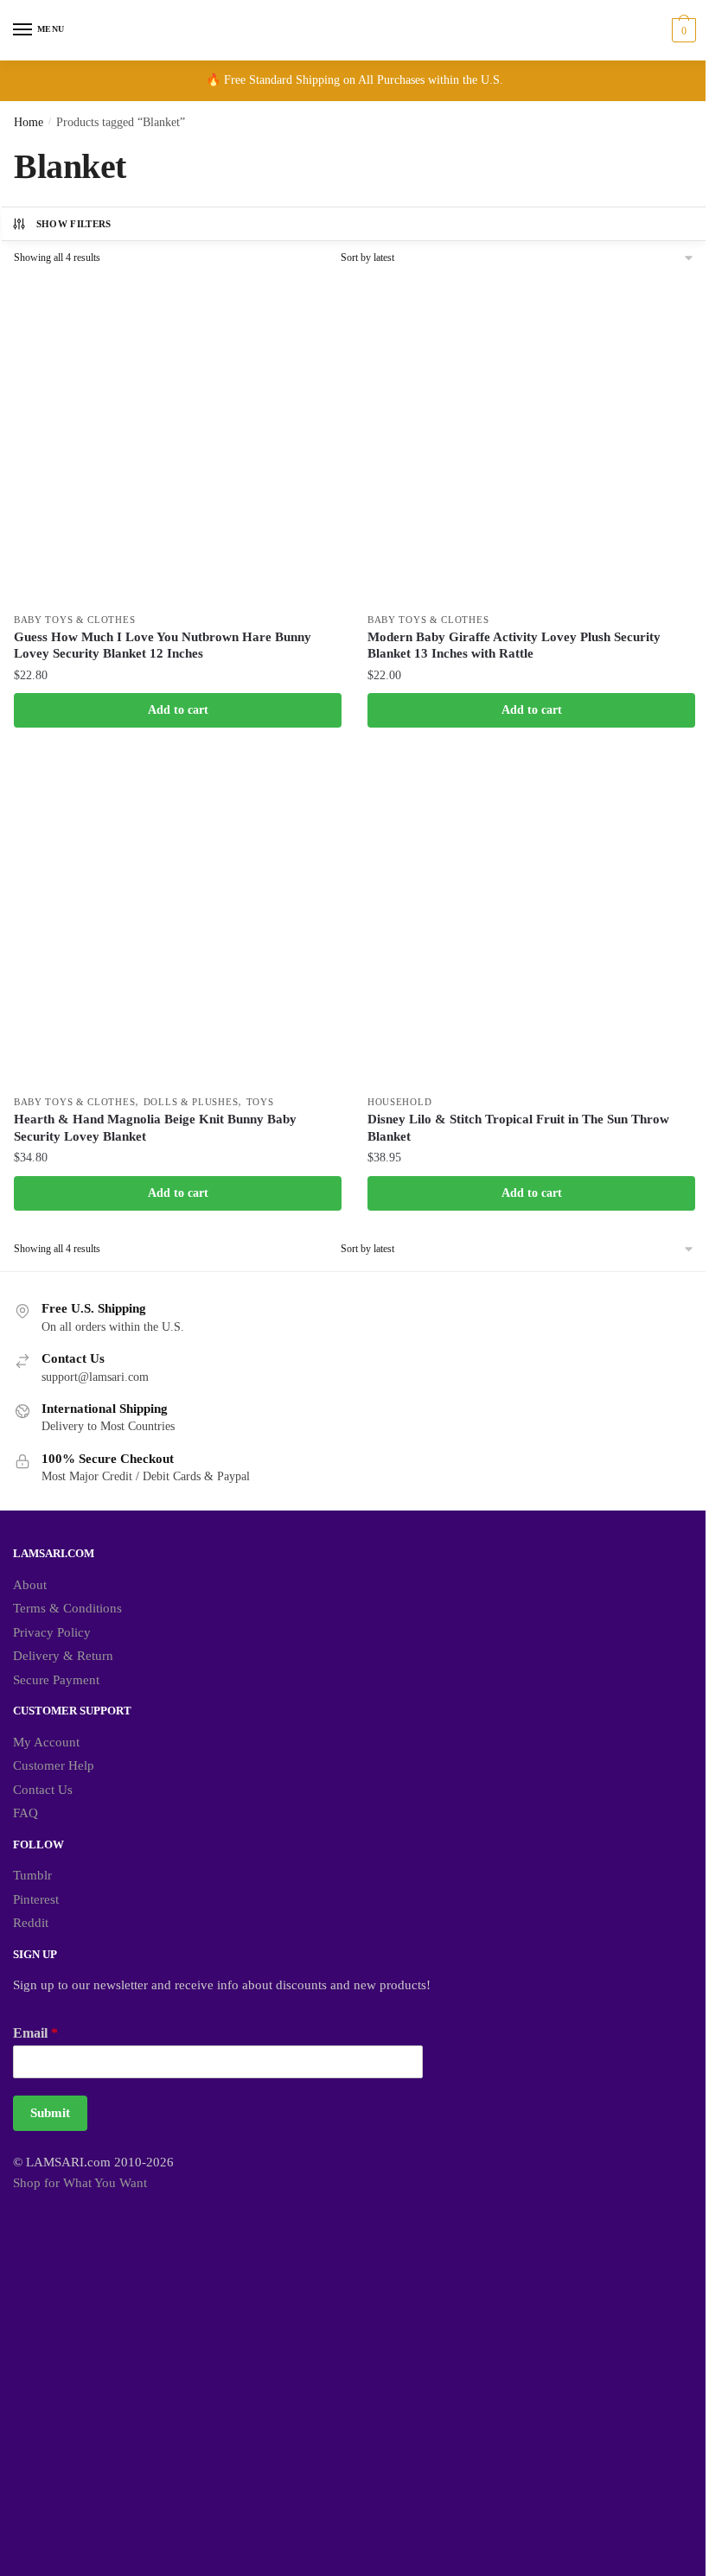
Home (29, 122)
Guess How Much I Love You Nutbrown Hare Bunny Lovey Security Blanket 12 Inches (163, 646)
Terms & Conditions (67, 1608)
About (30, 1585)
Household (399, 1102)
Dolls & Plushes (191, 1102)
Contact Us (43, 1790)
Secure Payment (56, 1680)
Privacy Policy (52, 1632)
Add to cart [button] (178, 710)
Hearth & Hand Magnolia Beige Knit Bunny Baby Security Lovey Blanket (155, 1128)
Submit (50, 2113)
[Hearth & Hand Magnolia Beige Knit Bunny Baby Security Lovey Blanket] (178, 922)
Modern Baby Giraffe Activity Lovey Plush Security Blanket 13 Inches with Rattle (514, 646)
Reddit (31, 1923)
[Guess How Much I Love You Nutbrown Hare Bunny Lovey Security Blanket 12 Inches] (178, 439)
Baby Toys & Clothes (74, 620)
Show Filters (74, 224)
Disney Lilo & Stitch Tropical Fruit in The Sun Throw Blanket (518, 1128)
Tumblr (32, 1875)
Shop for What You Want (80, 2183)
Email (35, 2033)
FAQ (26, 1813)
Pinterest (36, 1899)
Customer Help (54, 1765)
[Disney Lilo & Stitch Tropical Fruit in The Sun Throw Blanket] (531, 922)
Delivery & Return (63, 1656)
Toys (260, 1102)
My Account (46, 1742)
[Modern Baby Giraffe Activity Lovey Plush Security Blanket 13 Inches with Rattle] (531, 439)
